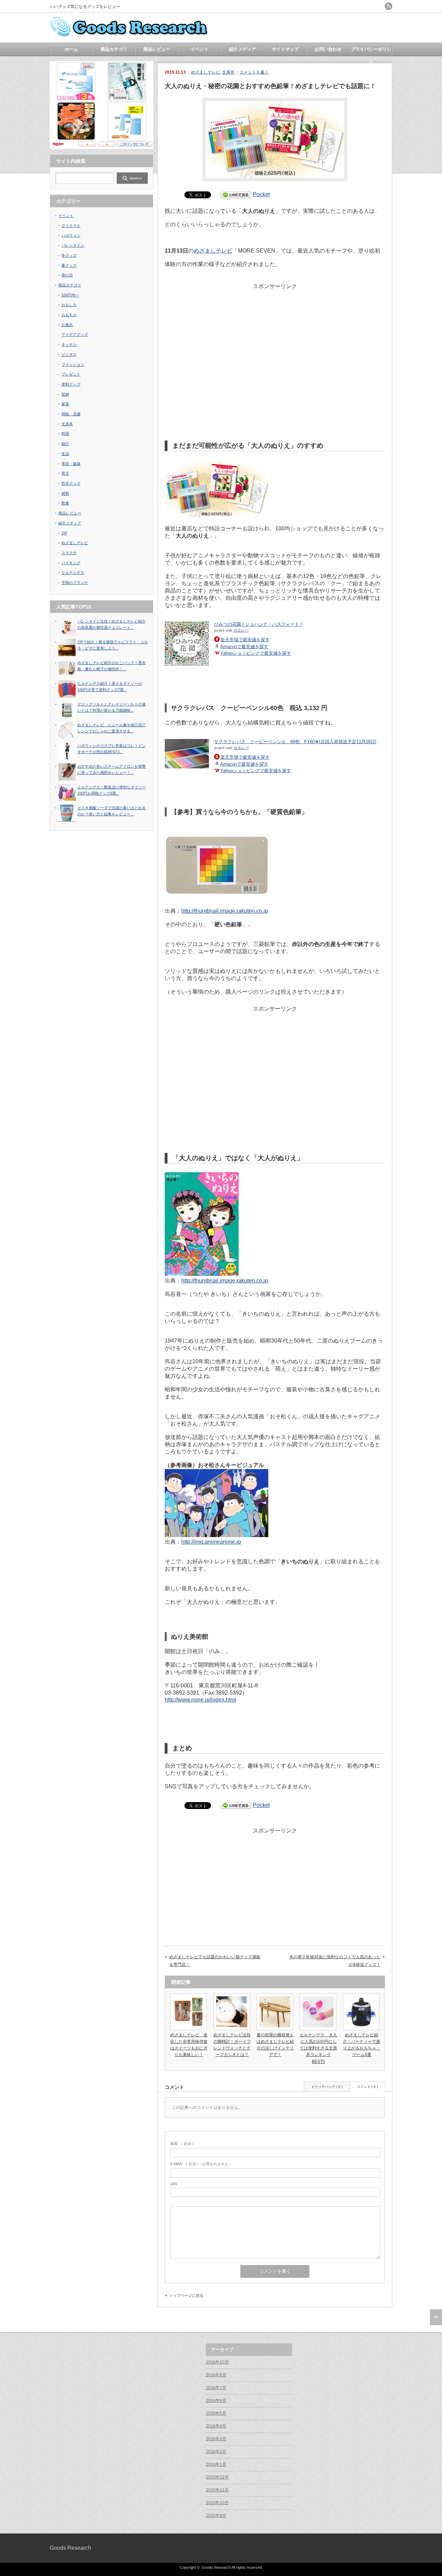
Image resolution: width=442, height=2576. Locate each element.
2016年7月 (216, 2388)
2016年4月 (216, 2426)
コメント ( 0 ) (367, 2087)
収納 (65, 394)
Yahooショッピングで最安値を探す (256, 653)
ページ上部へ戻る (436, 2317)
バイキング (71, 563)
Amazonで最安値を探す (244, 647)
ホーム (71, 49)
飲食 (65, 503)
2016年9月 (216, 2375)
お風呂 (67, 325)
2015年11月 (217, 2490)
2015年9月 (216, 2516)
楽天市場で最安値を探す (245, 640)
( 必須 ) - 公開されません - (201, 2164)
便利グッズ (71, 384)
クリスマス (71, 226)
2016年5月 (216, 2413)
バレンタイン (73, 245)
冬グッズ (69, 255)
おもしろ (69, 305)
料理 (65, 434)
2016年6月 (216, 2400)
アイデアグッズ (75, 334)
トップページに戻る (186, 2295)
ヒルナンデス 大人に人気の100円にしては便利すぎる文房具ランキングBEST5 (318, 2048)
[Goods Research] (131, 35)
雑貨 (65, 493)
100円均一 (70, 295)
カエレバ (241, 630)
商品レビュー (157, 49)
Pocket (261, 194)
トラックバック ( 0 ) (327, 2087)
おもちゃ (69, 315)
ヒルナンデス (73, 572)
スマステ (69, 553)
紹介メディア (242, 49)
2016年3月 (216, 2439)
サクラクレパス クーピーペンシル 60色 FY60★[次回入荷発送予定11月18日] (295, 742)
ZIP (64, 533)
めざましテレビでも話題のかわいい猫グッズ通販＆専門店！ (215, 1961)
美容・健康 (71, 464)
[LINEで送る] (236, 194)
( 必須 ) (182, 2143)
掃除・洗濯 (71, 414)
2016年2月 (216, 2452)
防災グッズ (71, 483)
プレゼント (71, 374)
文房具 (228, 72)
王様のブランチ (75, 583)
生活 (65, 454)
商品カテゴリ (114, 49)
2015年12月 (217, 2477)
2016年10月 (217, 2362)
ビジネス (69, 354)
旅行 (65, 444)
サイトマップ (285, 49)
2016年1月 (216, 2464)
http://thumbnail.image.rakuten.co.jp (225, 911)
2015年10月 (217, 2503)
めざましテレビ (205, 72)
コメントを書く (254, 72)
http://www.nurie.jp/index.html (200, 1700)
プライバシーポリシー (371, 51)
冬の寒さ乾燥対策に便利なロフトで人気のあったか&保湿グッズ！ (335, 1961)
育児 (65, 473)
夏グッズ (69, 265)
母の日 (67, 275)
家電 (65, 404)
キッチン (69, 344)
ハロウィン (71, 235)
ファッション (73, 364)
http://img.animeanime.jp (211, 1542)
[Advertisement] (275, 339)
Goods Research (70, 2548)
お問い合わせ (328, 49)
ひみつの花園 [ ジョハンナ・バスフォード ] (258, 624)
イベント (200, 49)
